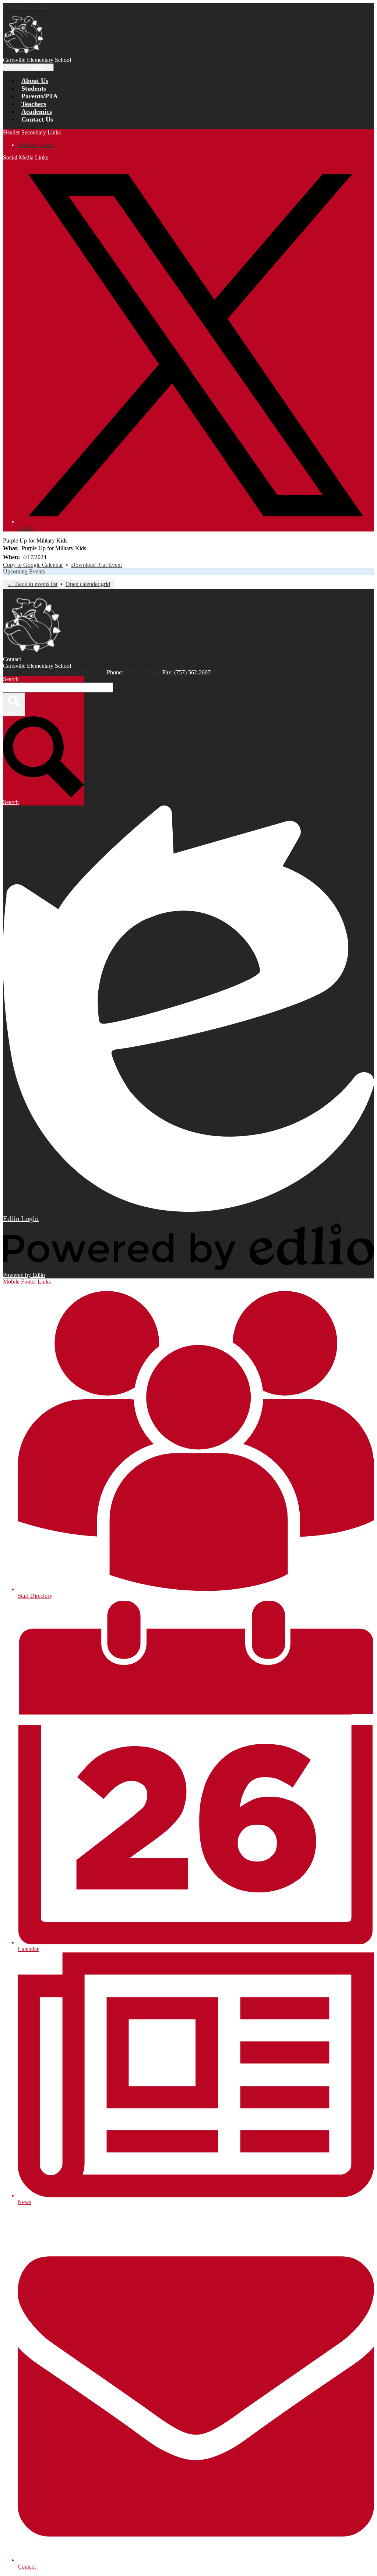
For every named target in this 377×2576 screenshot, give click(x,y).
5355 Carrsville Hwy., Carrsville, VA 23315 (54, 672)
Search (11, 679)
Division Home (36, 145)
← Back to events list (33, 584)
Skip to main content (27, 6)
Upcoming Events (24, 571)
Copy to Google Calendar (33, 565)
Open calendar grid (88, 584)
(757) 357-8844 (143, 672)
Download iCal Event (96, 565)
